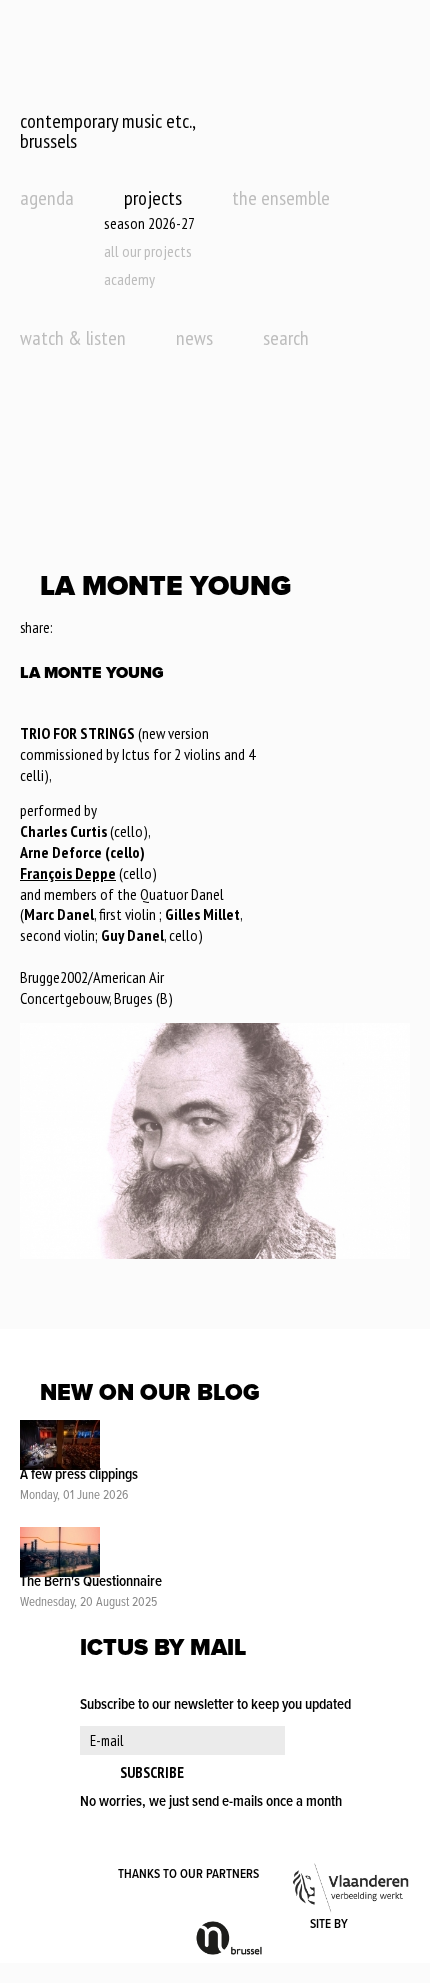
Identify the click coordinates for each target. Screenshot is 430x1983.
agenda (47, 198)
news (194, 338)
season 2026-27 (149, 223)
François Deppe (68, 873)
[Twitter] (94, 629)
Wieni (380, 1925)
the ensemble (281, 198)
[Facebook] (68, 629)
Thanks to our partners (188, 1874)
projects (153, 198)
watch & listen (73, 338)
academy (129, 279)
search (286, 338)
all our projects (148, 251)
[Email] (123, 629)
